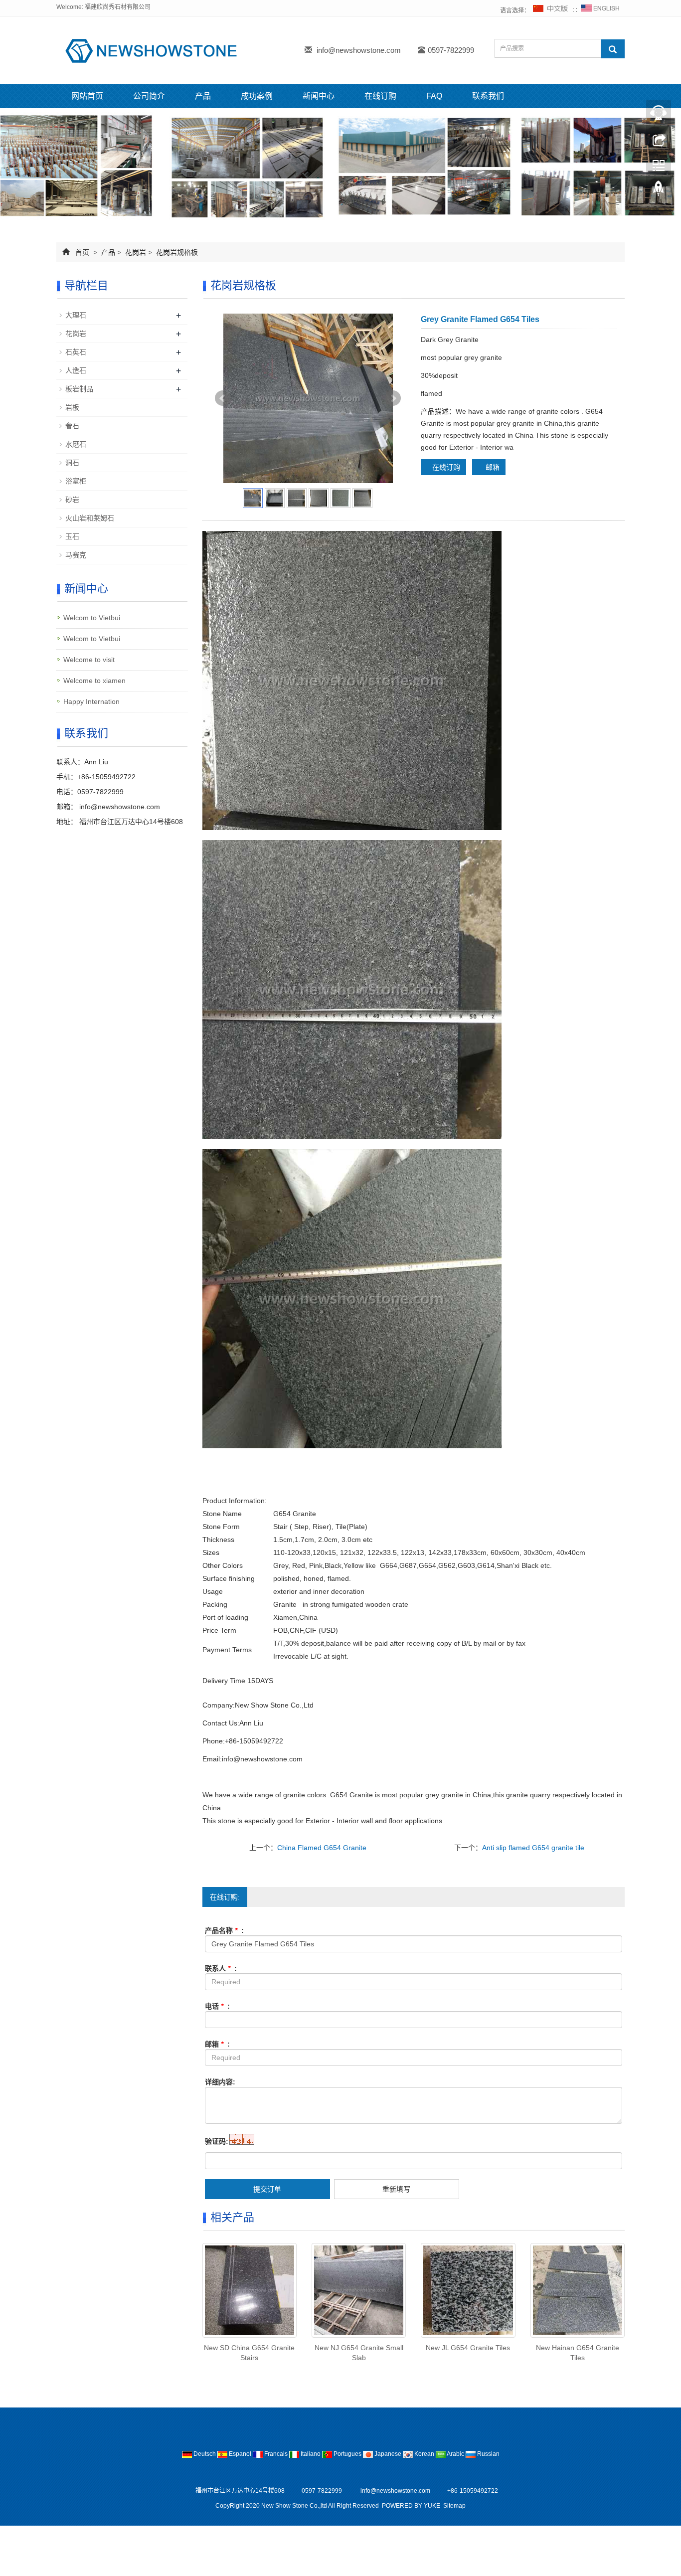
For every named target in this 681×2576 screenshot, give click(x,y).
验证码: (217, 2141)
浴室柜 (76, 481)
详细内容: (220, 2082)
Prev (223, 398)
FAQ (434, 96)
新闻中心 (319, 96)
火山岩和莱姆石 (90, 518)
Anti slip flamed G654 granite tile (533, 1848)
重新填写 (396, 2189)
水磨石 (76, 444)
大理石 (76, 315)
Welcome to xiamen (94, 681)
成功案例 (257, 96)
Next (393, 398)
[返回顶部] (659, 191)
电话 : (217, 2006)
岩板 (72, 407)
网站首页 (87, 96)
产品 (203, 96)
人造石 (76, 370)
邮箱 (492, 467)
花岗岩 (136, 252)
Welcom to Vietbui (92, 618)
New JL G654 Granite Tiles (468, 2348)
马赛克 (76, 555)
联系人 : (221, 1968)
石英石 (76, 352)
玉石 (72, 536)
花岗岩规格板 (176, 252)
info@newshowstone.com (359, 50)
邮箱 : (217, 2044)
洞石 (72, 463)
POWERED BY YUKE (412, 2506)
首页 (82, 252)
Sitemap (454, 2506)
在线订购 (380, 96)
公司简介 (149, 96)
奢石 (72, 426)
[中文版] (551, 10)
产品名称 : (224, 1930)
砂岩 (72, 500)
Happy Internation (91, 701)
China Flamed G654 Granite (322, 1848)
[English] (600, 10)
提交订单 (267, 2189)
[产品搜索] (613, 49)
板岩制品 (79, 389)
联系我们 (488, 96)
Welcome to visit (89, 660)
